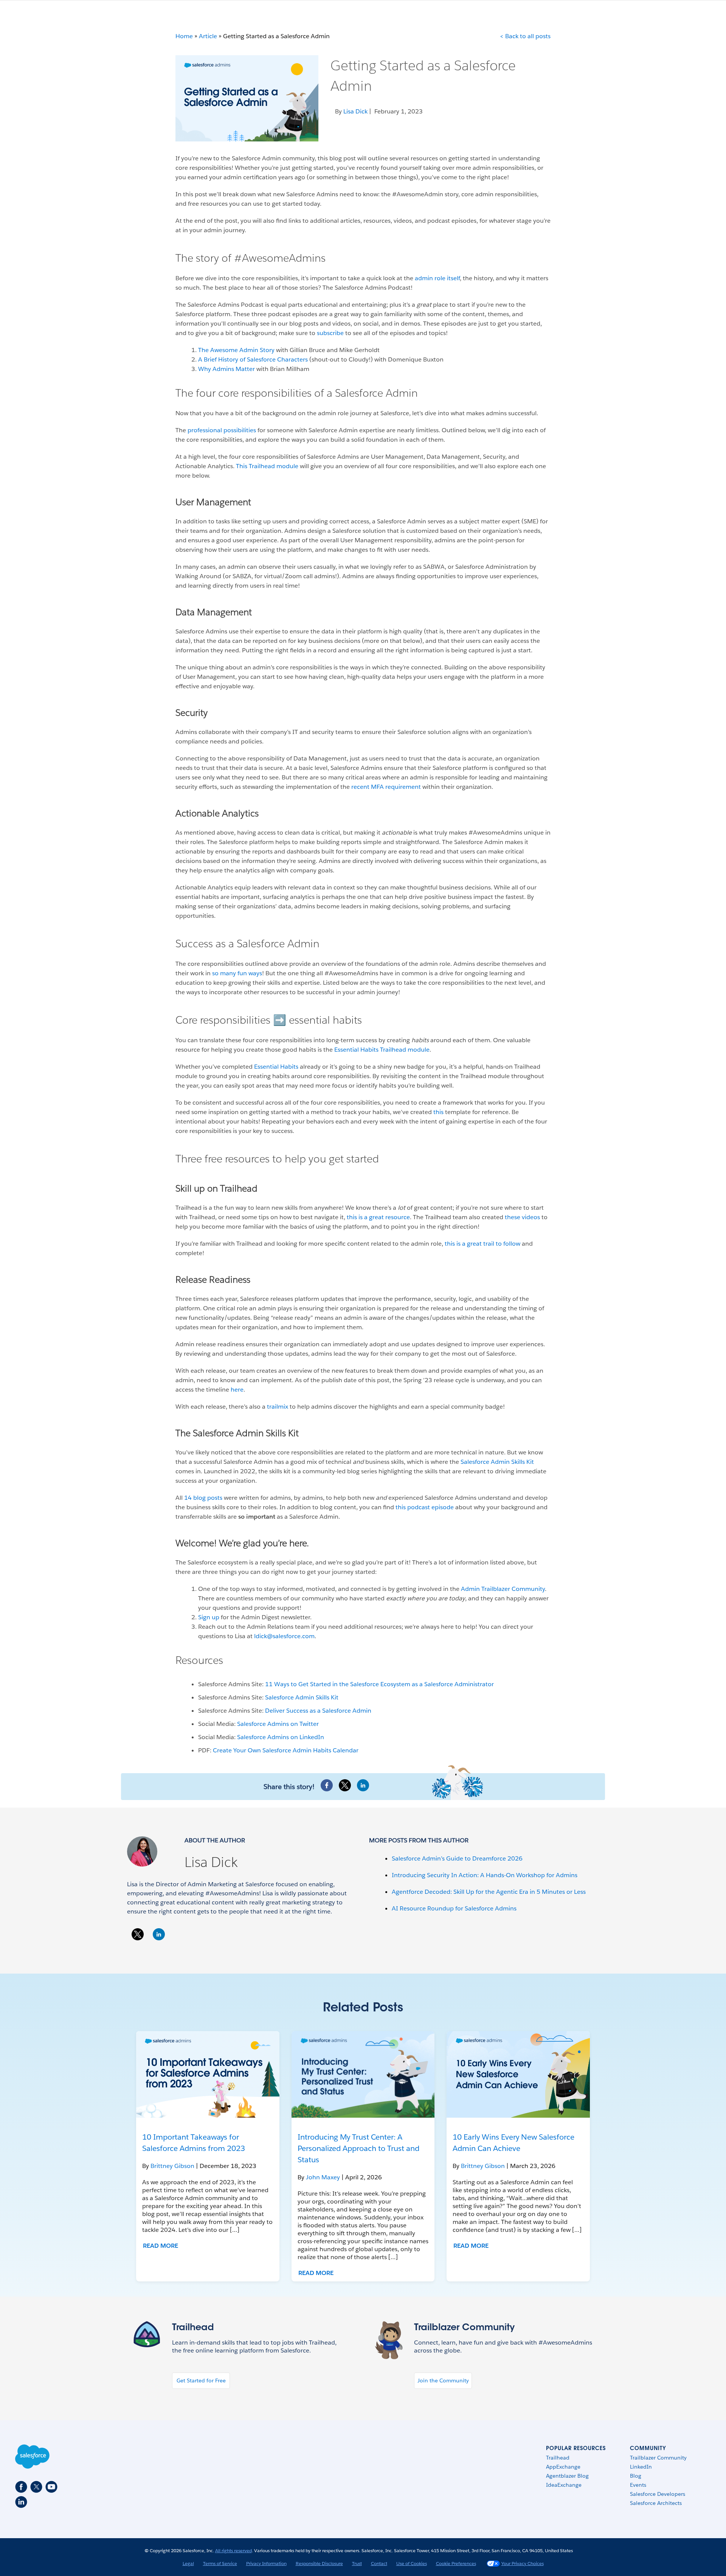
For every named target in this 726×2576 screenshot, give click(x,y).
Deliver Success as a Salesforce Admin (318, 1711)
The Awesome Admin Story (236, 350)
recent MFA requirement (386, 787)
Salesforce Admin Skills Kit (497, 1462)
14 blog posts (204, 1498)
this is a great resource (378, 1217)
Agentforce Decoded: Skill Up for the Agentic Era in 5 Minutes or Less (489, 1892)
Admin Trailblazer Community (502, 1589)
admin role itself (437, 278)
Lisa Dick (211, 1862)
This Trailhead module (268, 466)
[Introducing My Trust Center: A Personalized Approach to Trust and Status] (363, 2074)
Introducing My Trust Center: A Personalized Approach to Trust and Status (358, 2148)
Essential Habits (275, 1067)
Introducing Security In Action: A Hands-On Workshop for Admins (485, 1875)
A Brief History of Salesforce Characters (253, 359)
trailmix (278, 1407)
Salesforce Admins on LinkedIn (281, 1737)
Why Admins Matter (226, 369)
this (438, 1112)
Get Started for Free (201, 2380)
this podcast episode (425, 1507)
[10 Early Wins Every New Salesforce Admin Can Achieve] (518, 2074)
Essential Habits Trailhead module (382, 1050)
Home (184, 36)
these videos (522, 1217)
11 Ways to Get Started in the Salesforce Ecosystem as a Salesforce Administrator (379, 1684)
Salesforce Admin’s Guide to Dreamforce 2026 (457, 1858)
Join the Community (443, 2380)
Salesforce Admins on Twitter (278, 1724)
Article (208, 36)
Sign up (209, 1617)
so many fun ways (237, 973)
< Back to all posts (525, 36)
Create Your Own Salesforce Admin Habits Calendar (286, 1750)
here (237, 1390)
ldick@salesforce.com (284, 1636)
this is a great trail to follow (482, 1244)
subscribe (330, 333)
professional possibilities (222, 430)
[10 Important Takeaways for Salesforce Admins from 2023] (208, 2074)
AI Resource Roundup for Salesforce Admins (454, 1908)
